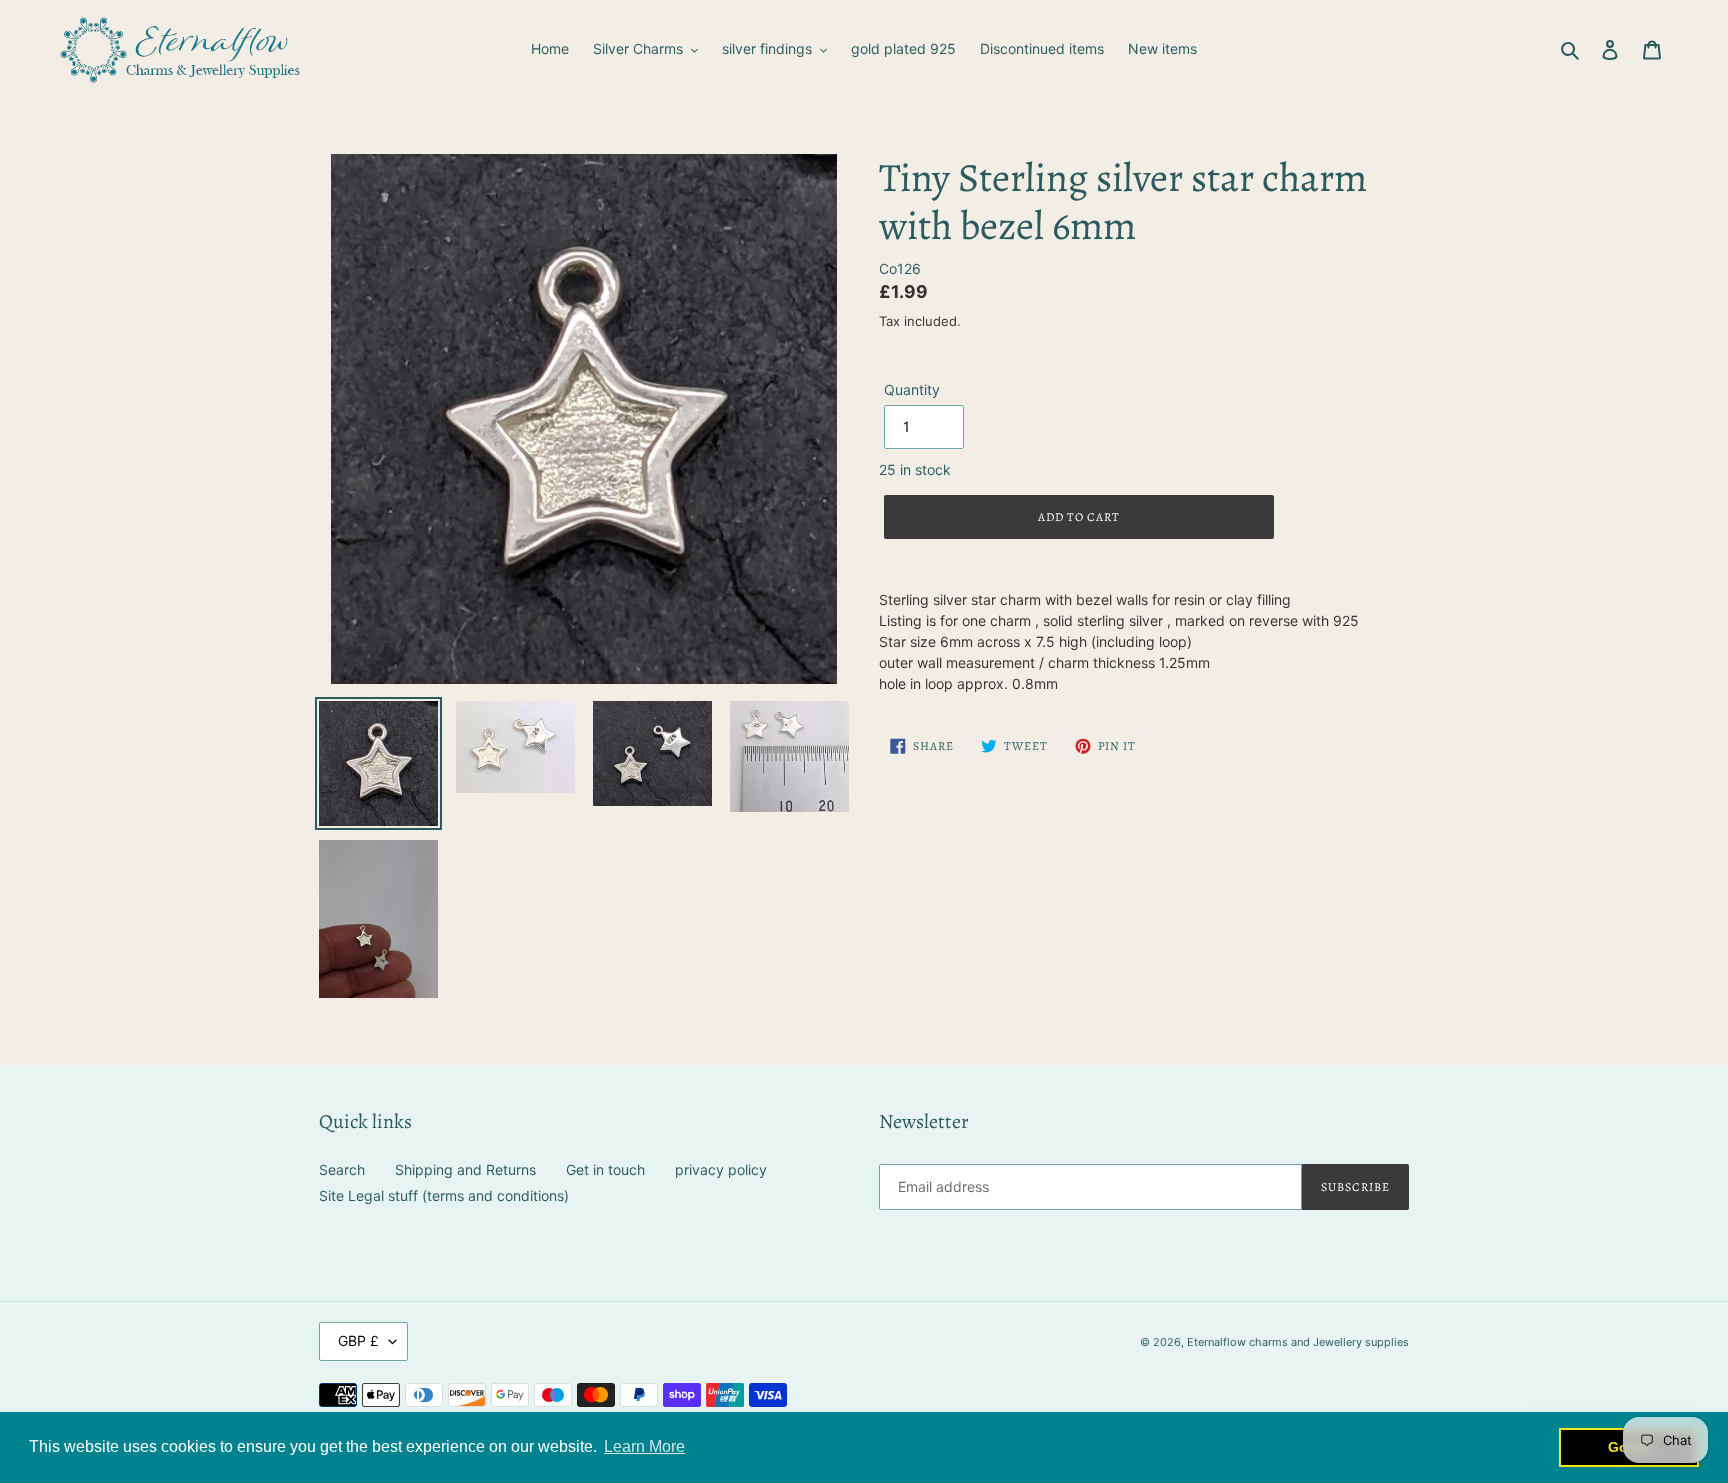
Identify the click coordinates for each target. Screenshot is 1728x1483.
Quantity (912, 389)
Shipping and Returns (465, 1169)
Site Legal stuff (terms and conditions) (444, 1195)
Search (342, 1169)
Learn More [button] (644, 1446)
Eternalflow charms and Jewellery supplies (1298, 1342)
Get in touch (605, 1169)
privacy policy (721, 1169)
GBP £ (358, 1340)
